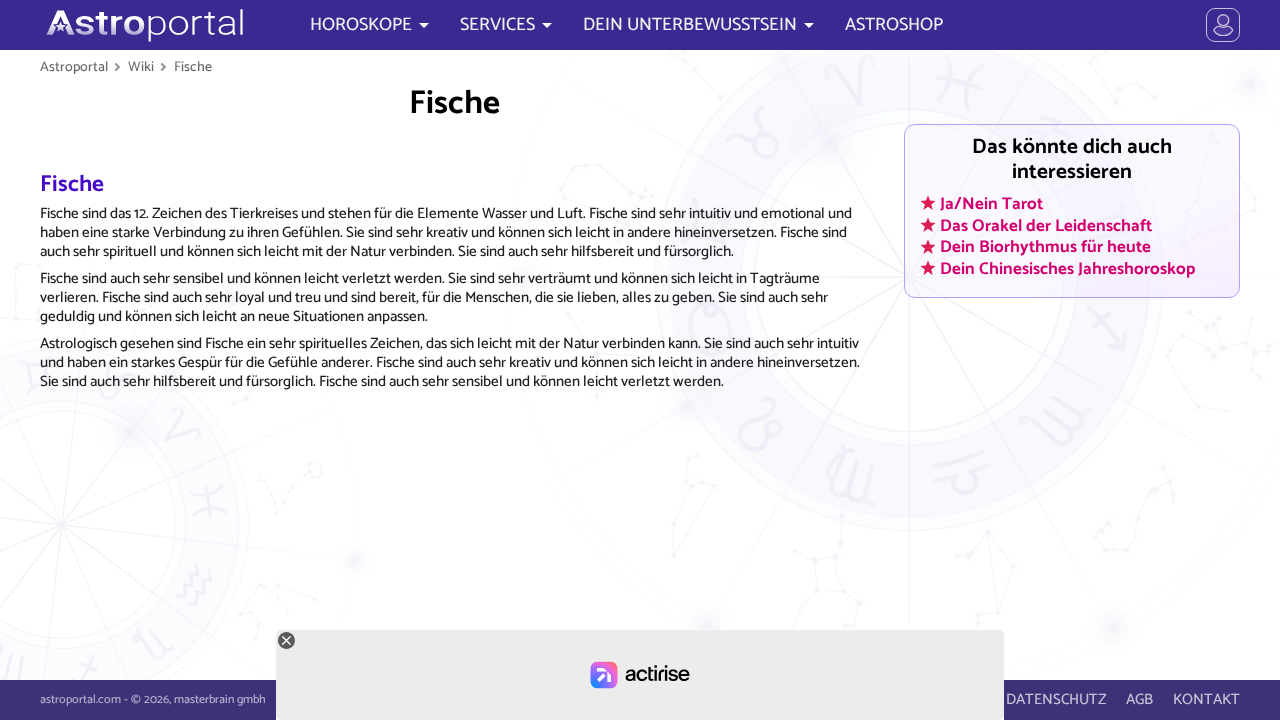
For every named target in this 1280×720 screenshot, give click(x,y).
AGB (1139, 699)
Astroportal (74, 67)
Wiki (141, 67)
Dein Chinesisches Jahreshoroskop (1067, 269)
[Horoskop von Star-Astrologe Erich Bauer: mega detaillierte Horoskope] (142, 25)
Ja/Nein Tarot (991, 204)
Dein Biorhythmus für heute (1045, 247)
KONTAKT (1206, 699)
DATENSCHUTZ (1056, 699)
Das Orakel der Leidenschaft (1046, 225)
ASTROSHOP (894, 25)
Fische (193, 67)
